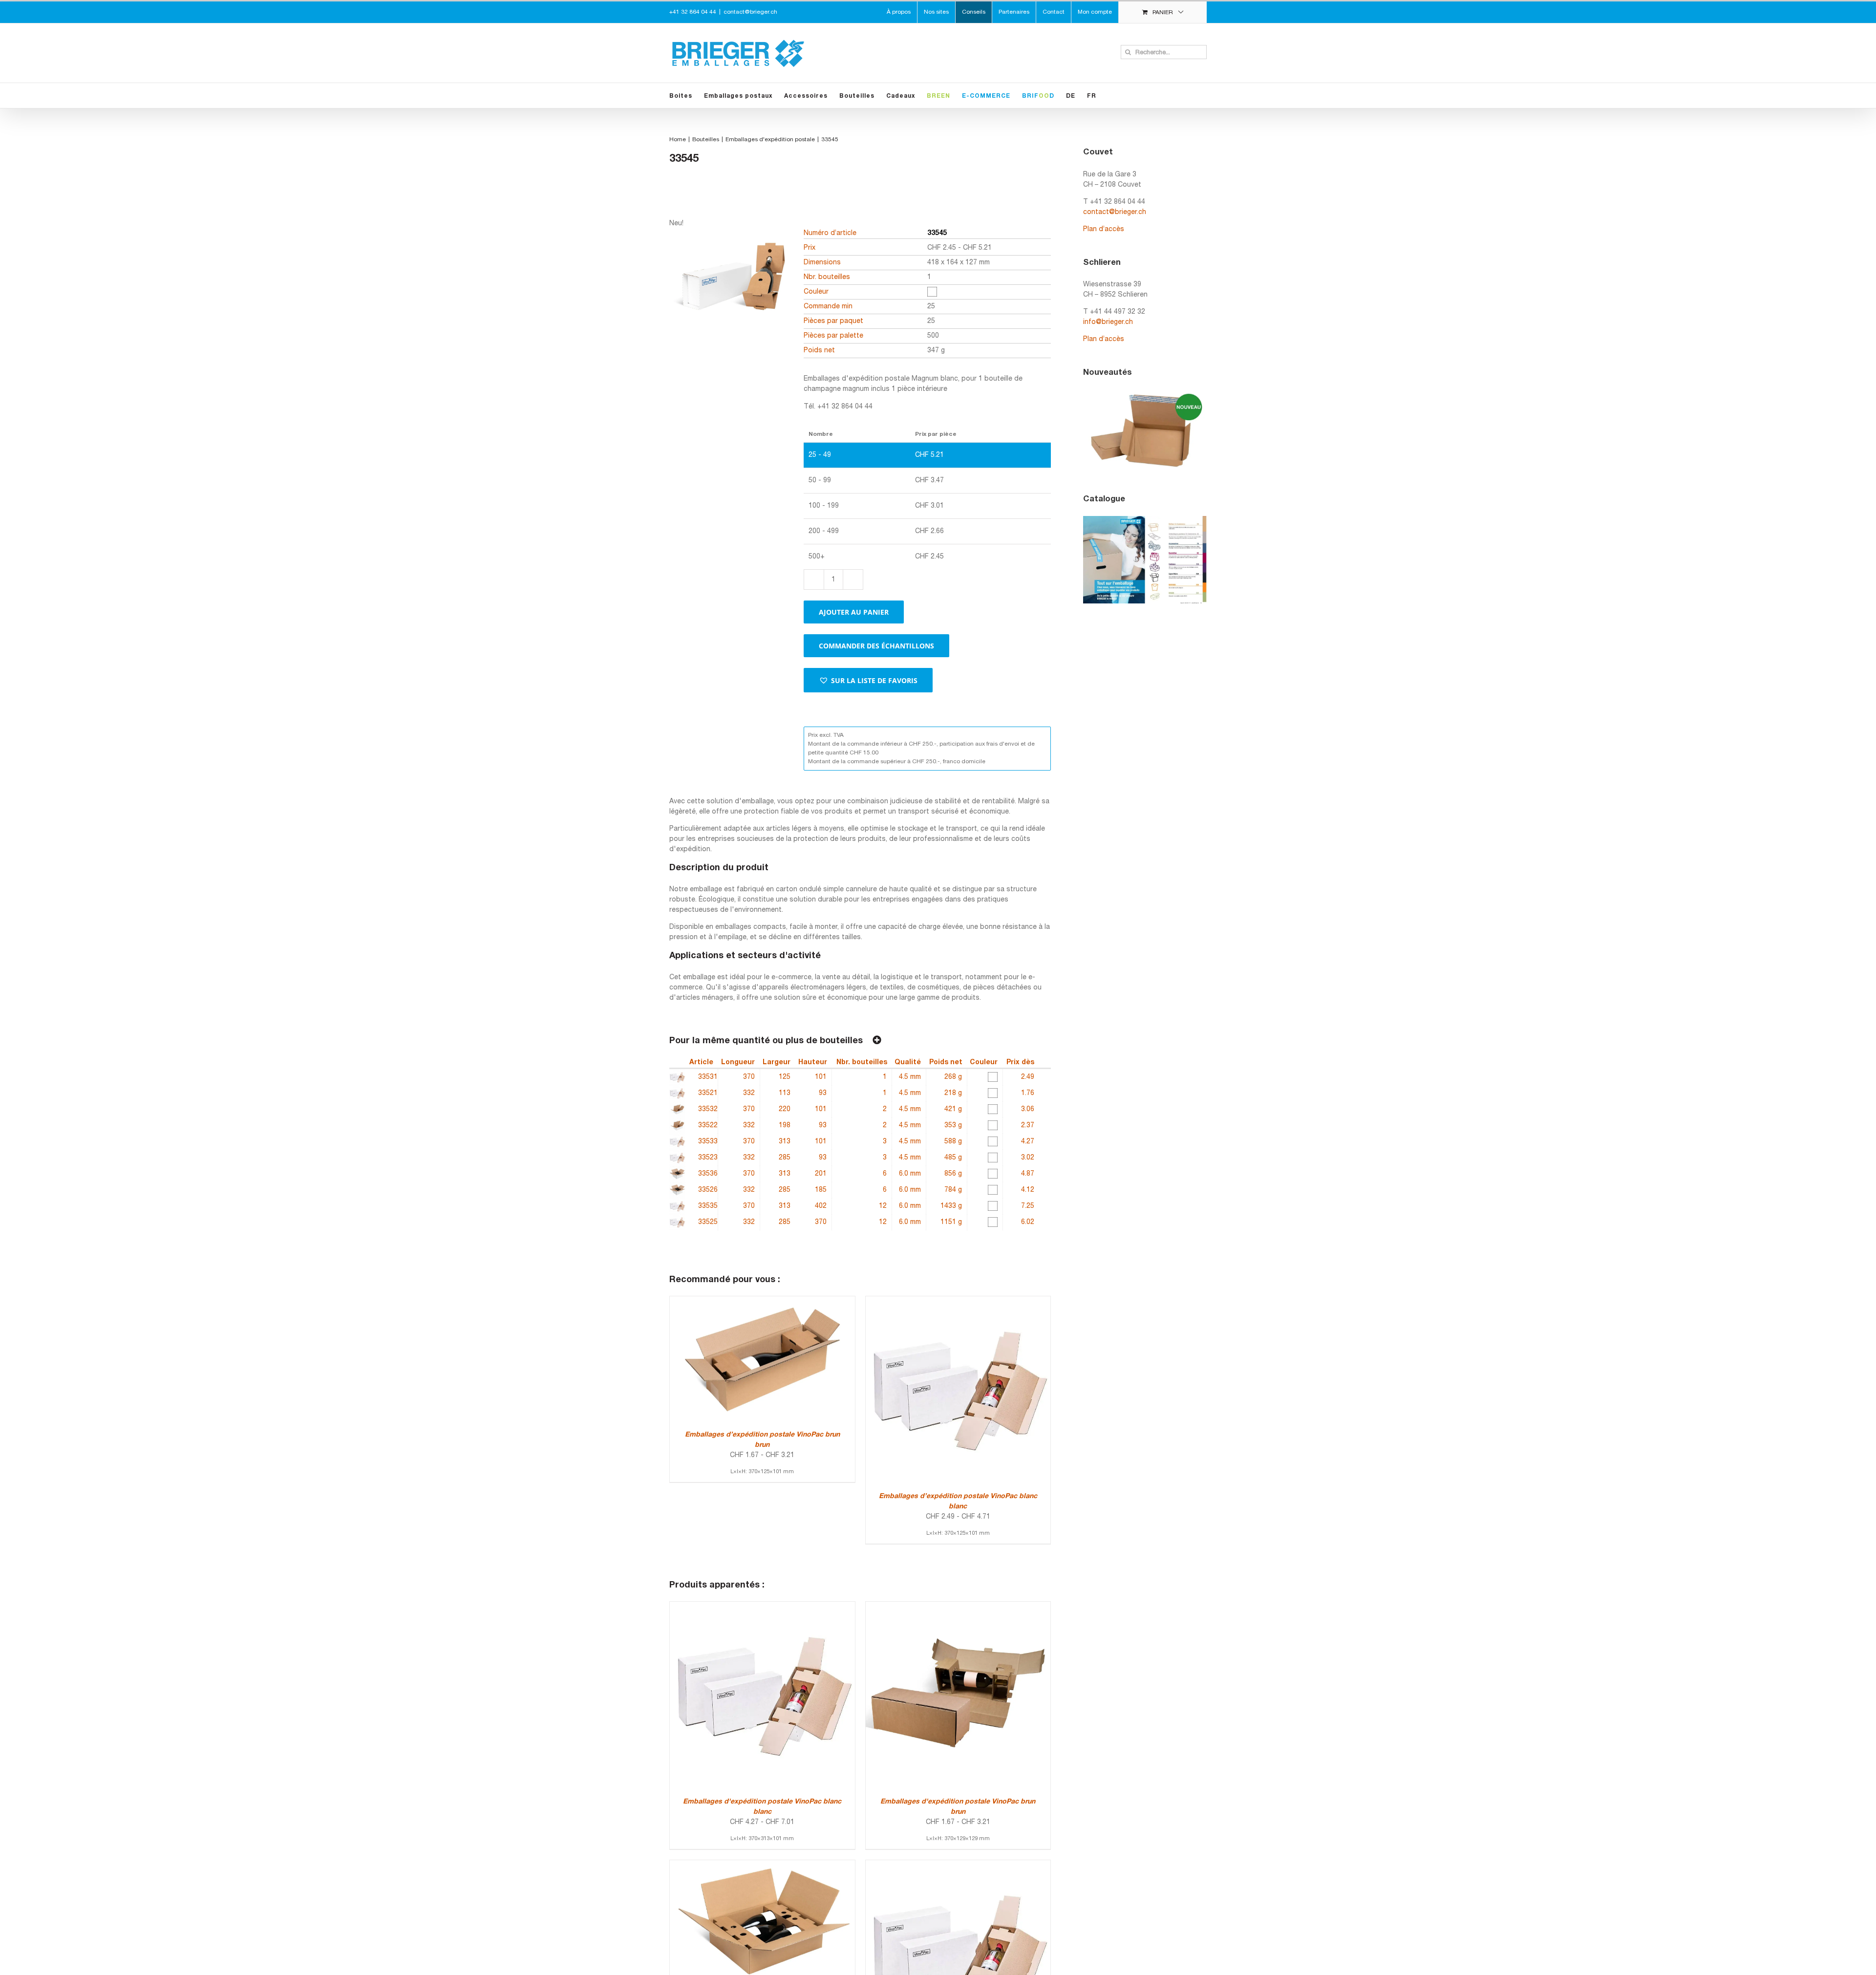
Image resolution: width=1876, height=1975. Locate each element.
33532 (708, 1109)
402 (821, 1206)
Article (701, 1063)
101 (821, 1077)
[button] (868, 680)
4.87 (1028, 1174)
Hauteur (813, 1063)
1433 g (951, 1206)
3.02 (1028, 1158)
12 (883, 1206)
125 (785, 1077)
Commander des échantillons (876, 646)
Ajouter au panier (854, 612)
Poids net (946, 1063)
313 (785, 1142)
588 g (953, 1142)
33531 (708, 1077)
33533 (708, 1142)
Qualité (908, 1063)
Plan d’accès (1104, 229)
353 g (953, 1126)
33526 (708, 1190)
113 (785, 1093)
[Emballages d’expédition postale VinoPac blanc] (958, 1865)
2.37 (1028, 1126)
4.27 (1028, 1142)
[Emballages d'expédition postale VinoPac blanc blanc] (762, 1607)
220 (785, 1109)
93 (823, 1093)
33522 (708, 1126)
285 (785, 1158)
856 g (953, 1174)
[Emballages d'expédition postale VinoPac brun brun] (958, 1607)
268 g (953, 1077)
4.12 (1028, 1190)
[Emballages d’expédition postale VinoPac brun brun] (762, 1301)
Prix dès (1020, 1063)
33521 (708, 1093)
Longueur (738, 1063)
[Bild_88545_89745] (730, 314)
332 (749, 1093)
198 (785, 1126)
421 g (953, 1109)
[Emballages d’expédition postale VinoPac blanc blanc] (958, 1301)
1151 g (951, 1222)
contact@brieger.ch (750, 12)
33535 (708, 1206)
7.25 (1028, 1206)
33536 (708, 1174)
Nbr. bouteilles (862, 1063)
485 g (953, 1158)
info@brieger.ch (1108, 322)
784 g (953, 1190)
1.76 (1028, 1093)
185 (821, 1190)
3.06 (1028, 1109)
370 (749, 1077)
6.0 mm (910, 1174)
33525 (708, 1222)
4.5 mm (910, 1077)
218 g (953, 1093)
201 (821, 1174)
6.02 (1028, 1222)
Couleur (984, 1063)
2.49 (1028, 1077)
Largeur (777, 1063)
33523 (708, 1158)
